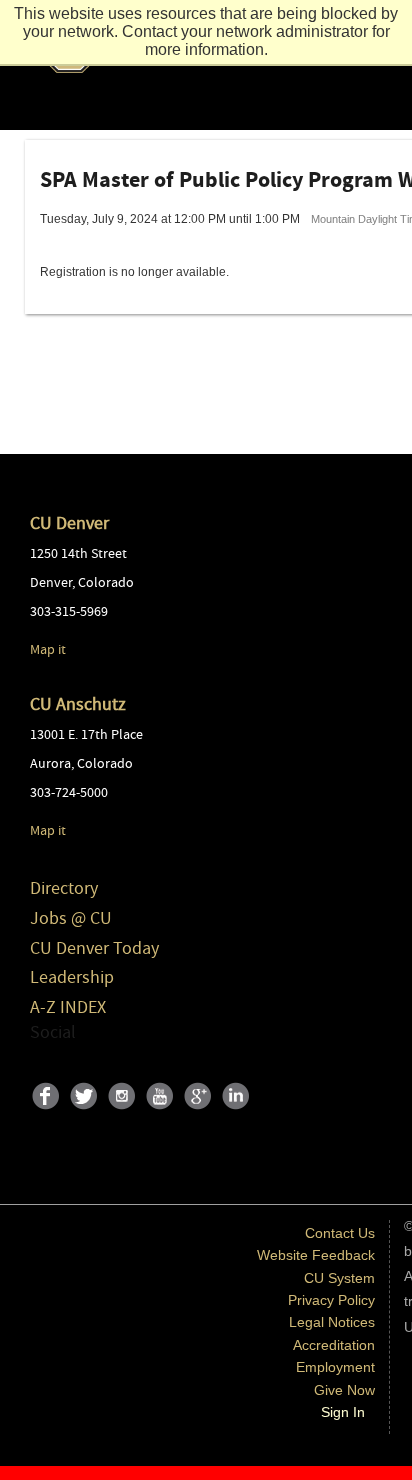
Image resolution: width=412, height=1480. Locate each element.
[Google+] (201, 1114)
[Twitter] (87, 1114)
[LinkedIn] (239, 1114)
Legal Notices (332, 1322)
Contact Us (340, 1233)
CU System (339, 1278)
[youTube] (163, 1114)
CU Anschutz (78, 704)
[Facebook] (49, 1114)
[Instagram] (125, 1114)
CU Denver (69, 523)
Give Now (344, 1390)
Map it (48, 650)
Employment (335, 1367)
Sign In (343, 1412)
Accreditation (334, 1345)
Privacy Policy (331, 1300)
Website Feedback (316, 1255)
